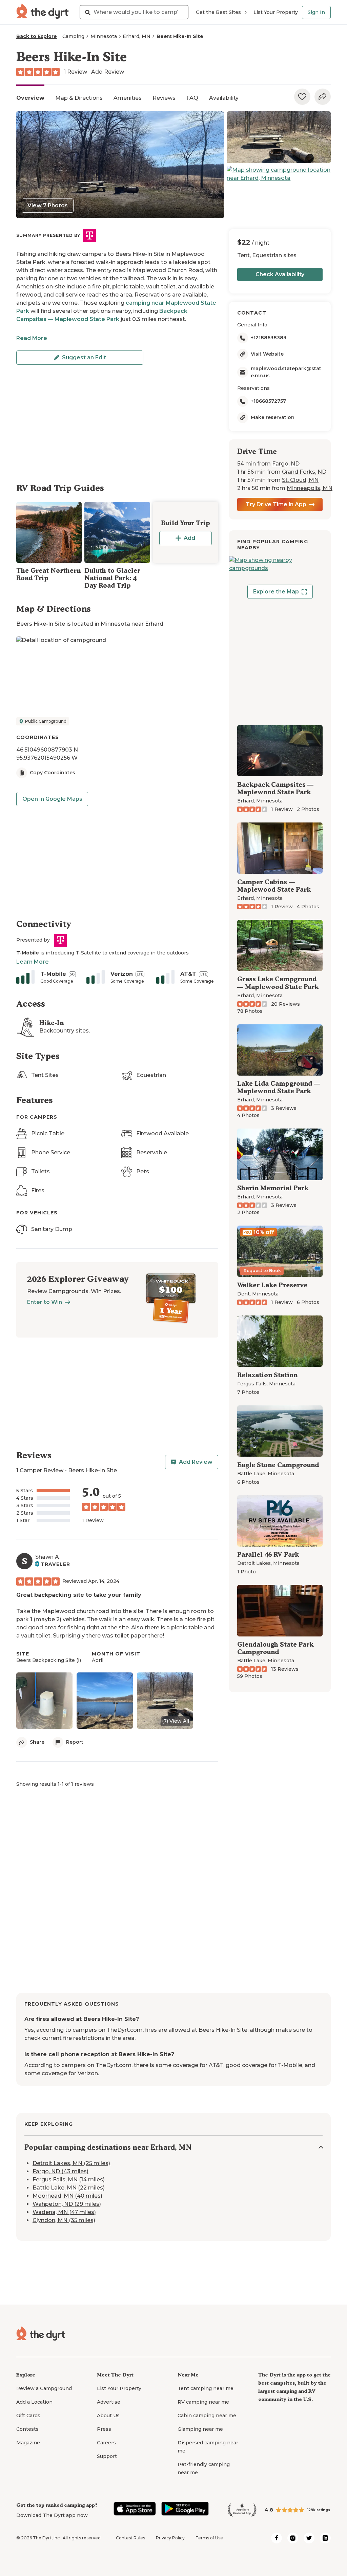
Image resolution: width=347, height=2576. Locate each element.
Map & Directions (79, 98)
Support (107, 2456)
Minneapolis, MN (310, 488)
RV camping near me (203, 2402)
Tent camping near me (206, 2388)
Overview (30, 98)
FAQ (192, 98)
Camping (73, 36)
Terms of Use (209, 2538)
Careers (106, 2443)
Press (104, 2429)
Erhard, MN (137, 36)
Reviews (164, 98)
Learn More (33, 962)
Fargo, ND (286, 464)
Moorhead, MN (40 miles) (67, 2196)
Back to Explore (37, 36)
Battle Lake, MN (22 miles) (69, 2188)
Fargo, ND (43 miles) (60, 2171)
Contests (27, 2429)
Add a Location (34, 2402)
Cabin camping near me (207, 2416)
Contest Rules (130, 2538)
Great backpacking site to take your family (79, 1595)
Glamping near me (200, 2429)
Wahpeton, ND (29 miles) (67, 2204)
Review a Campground (44, 2388)
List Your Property (276, 12)
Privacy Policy (170, 2538)
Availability (224, 98)
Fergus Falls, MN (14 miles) (69, 2180)
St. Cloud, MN (300, 480)
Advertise (109, 2402)
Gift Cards (28, 2416)
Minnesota (104, 36)
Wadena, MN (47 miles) (64, 2212)
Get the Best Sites (218, 12)
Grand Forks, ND (304, 472)
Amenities (128, 98)
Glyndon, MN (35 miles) (64, 2220)
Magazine (28, 2443)
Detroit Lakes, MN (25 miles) (71, 2163)
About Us (108, 2416)
